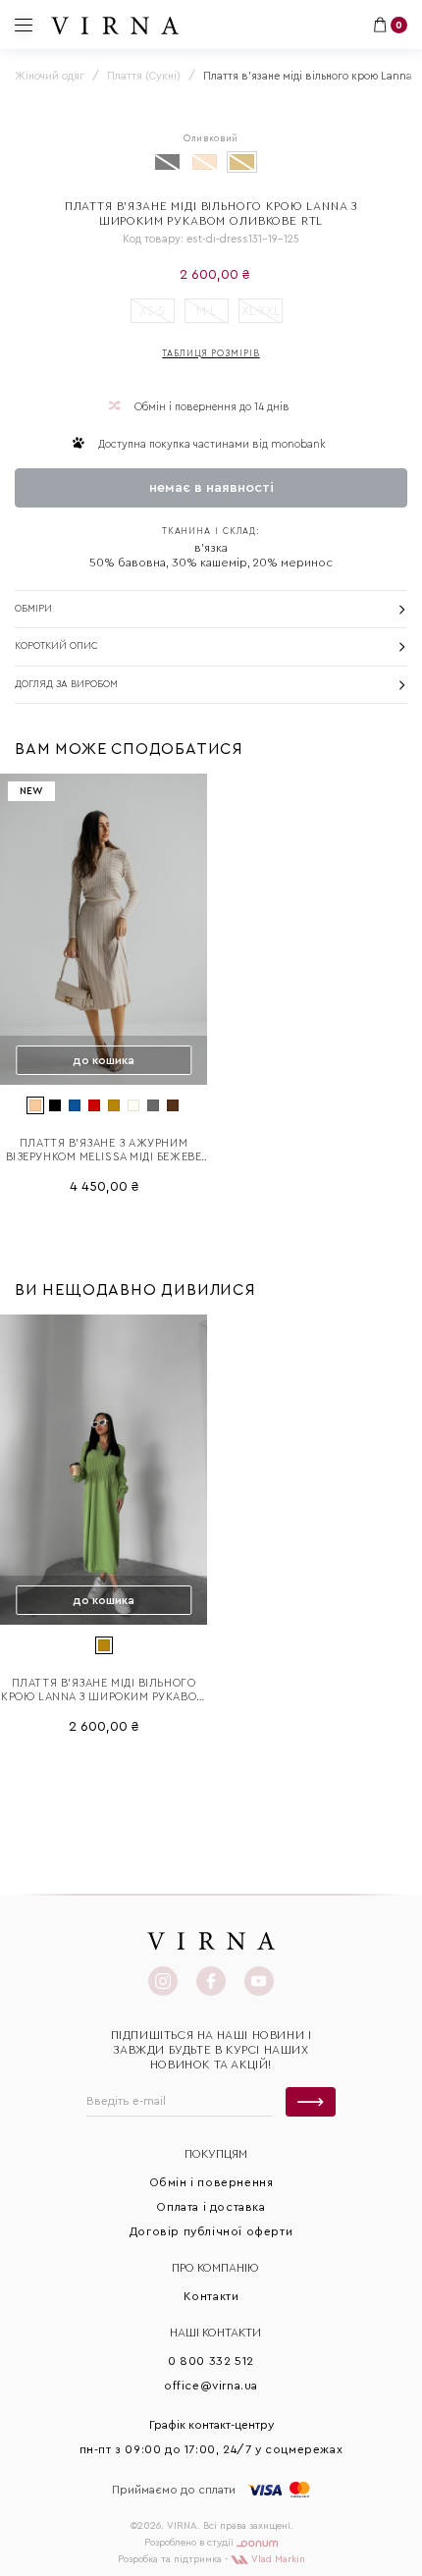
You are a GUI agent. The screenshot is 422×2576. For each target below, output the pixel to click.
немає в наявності (211, 488)
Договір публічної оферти (211, 2231)
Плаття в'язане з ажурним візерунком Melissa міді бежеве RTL (104, 1151)
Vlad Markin (277, 2559)
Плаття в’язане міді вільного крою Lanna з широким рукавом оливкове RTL (103, 1691)
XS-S (152, 311)
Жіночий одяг (50, 76)
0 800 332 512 (211, 2361)
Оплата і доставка (211, 2207)
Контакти (211, 2296)
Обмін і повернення (211, 2182)
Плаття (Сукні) (144, 76)
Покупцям (216, 2154)
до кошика (104, 1060)
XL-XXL (261, 311)
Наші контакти (215, 2333)
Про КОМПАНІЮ (215, 2268)
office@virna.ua (211, 2386)
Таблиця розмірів (211, 354)
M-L (206, 311)
